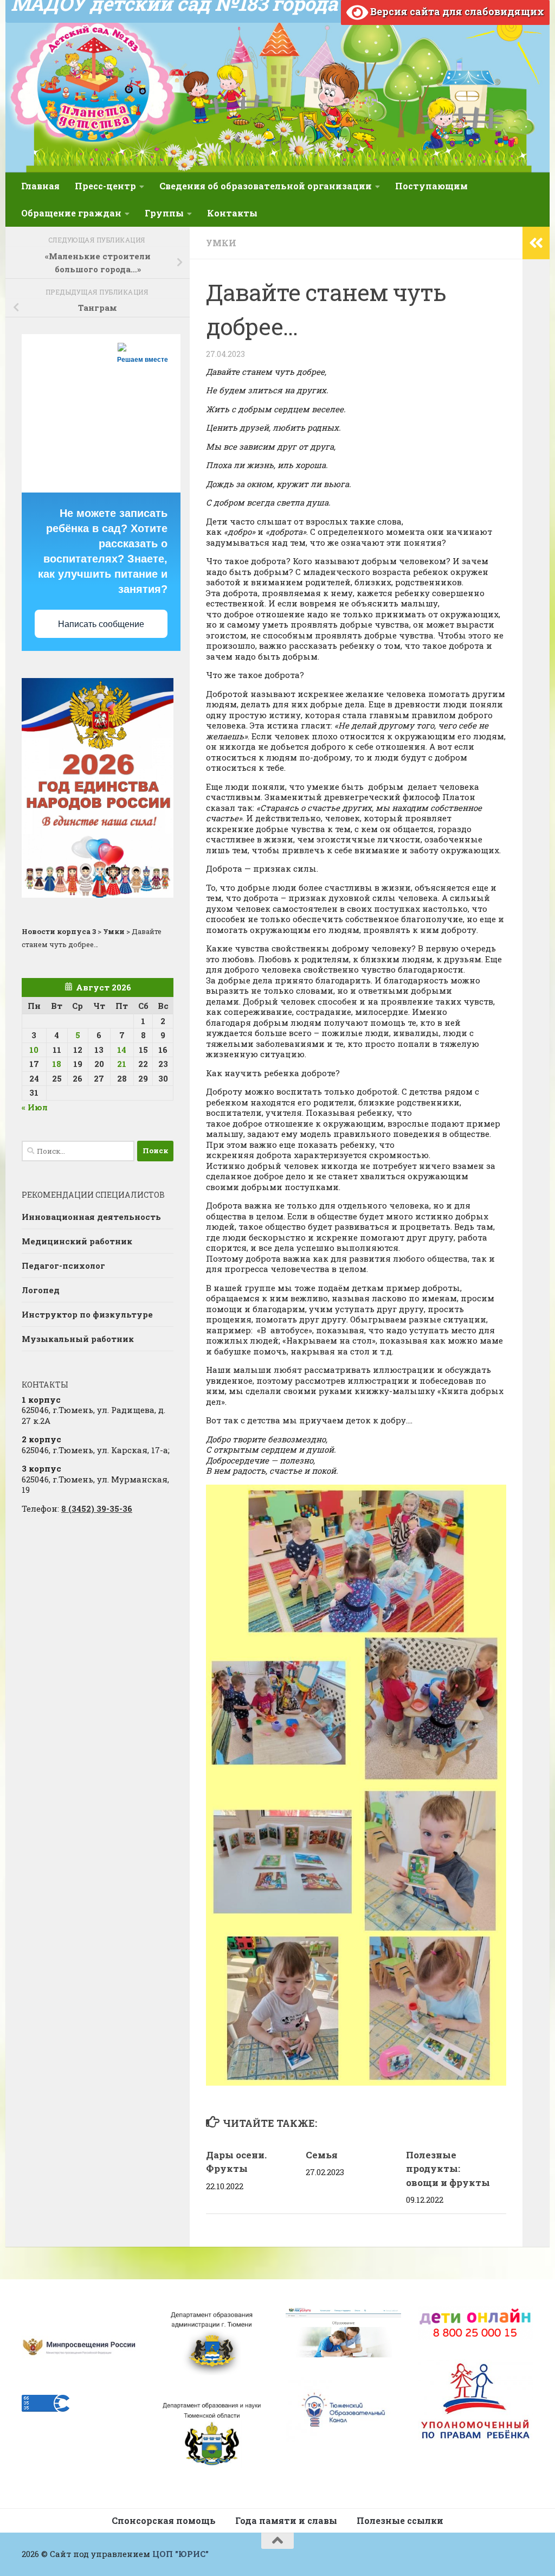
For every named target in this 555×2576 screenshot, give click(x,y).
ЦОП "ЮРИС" (180, 2554)
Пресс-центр (105, 186)
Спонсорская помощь (164, 2520)
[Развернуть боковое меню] (536, 243)
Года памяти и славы (286, 2520)
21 (122, 1064)
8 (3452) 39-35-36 (97, 1508)
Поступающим (431, 186)
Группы (164, 213)
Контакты (232, 213)
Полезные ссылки (400, 2520)
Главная (40, 186)
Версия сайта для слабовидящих (456, 11)
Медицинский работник (77, 1241)
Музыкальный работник (78, 1339)
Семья (322, 2155)
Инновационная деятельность (91, 1217)
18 (57, 1064)
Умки (221, 243)
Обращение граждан (71, 213)
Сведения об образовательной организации (266, 186)
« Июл (35, 1107)
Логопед (41, 1290)
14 (122, 1050)
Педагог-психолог (63, 1265)
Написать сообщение (101, 624)
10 (34, 1050)
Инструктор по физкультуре (87, 1314)
